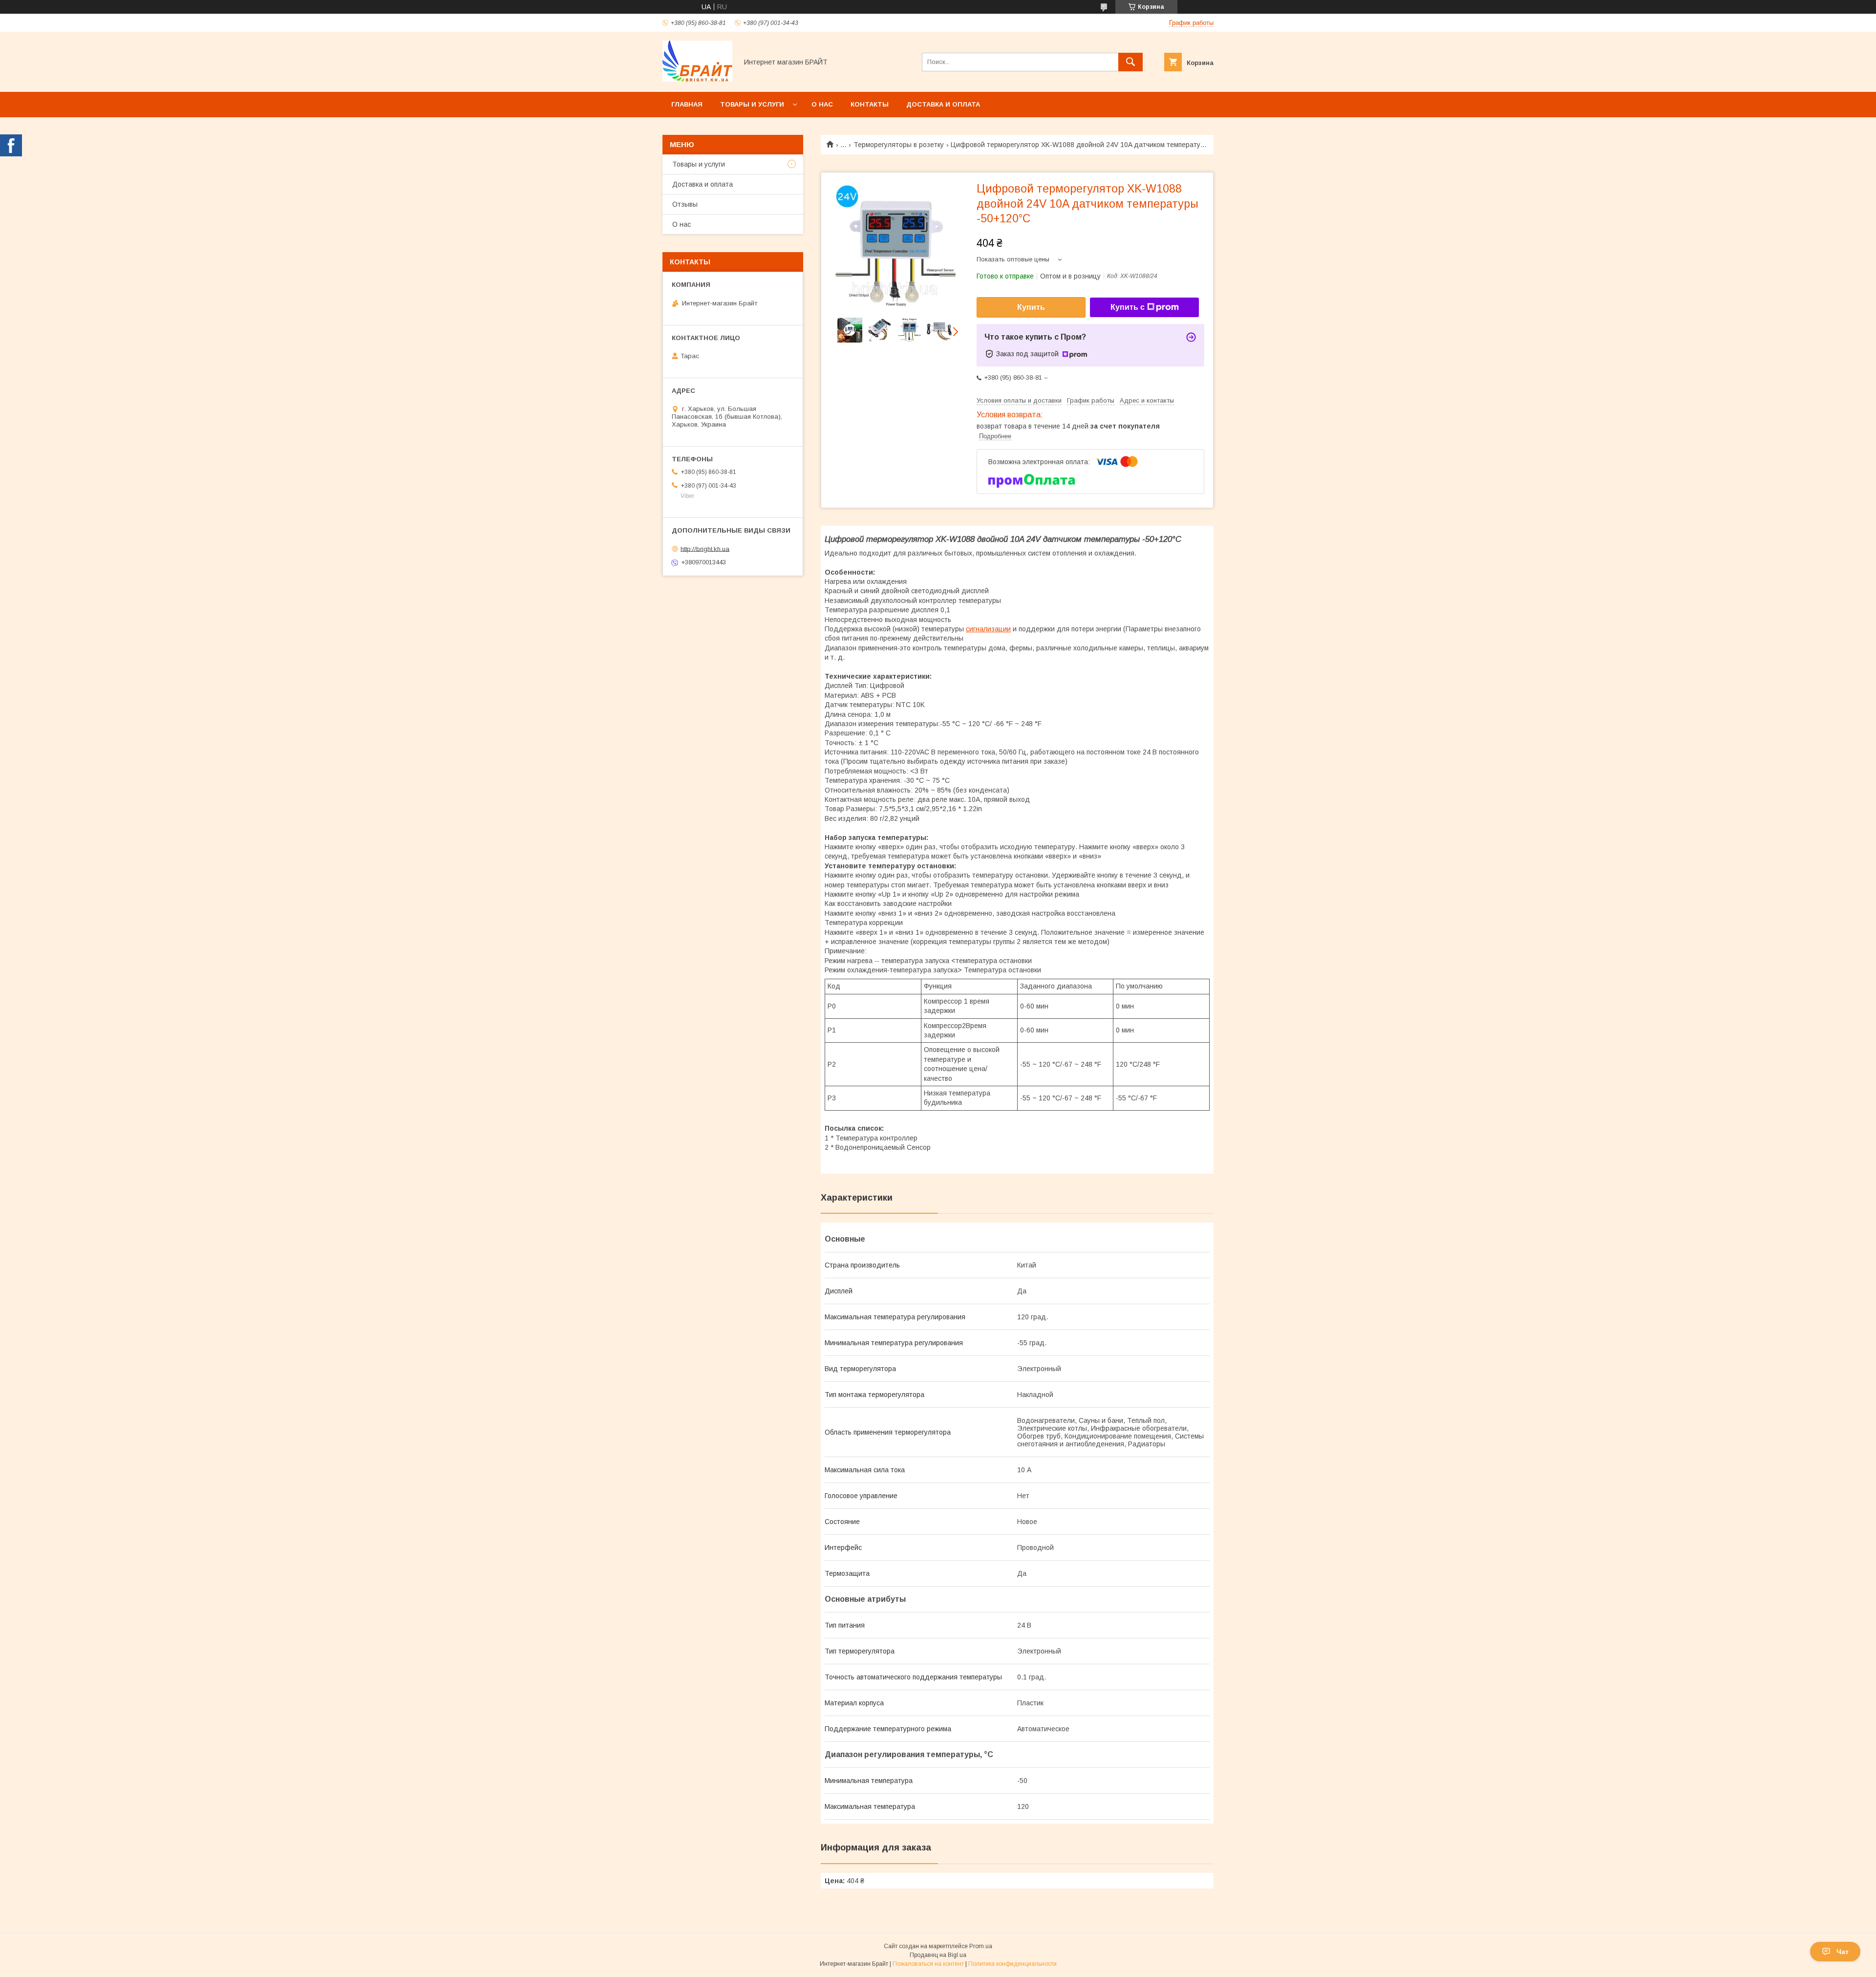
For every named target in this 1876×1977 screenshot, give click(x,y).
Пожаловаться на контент (928, 1964)
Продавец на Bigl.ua (938, 1955)
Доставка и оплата (943, 104)
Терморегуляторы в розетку (899, 145)
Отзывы (685, 204)
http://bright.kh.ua (705, 548)
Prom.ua (981, 1946)
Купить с (1128, 307)
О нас (822, 104)
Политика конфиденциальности (1013, 1964)
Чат (1843, 1952)
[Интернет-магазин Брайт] (697, 79)
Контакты (870, 104)
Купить (1031, 307)
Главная (687, 104)
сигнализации (988, 629)
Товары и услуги (752, 104)
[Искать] (1130, 62)
